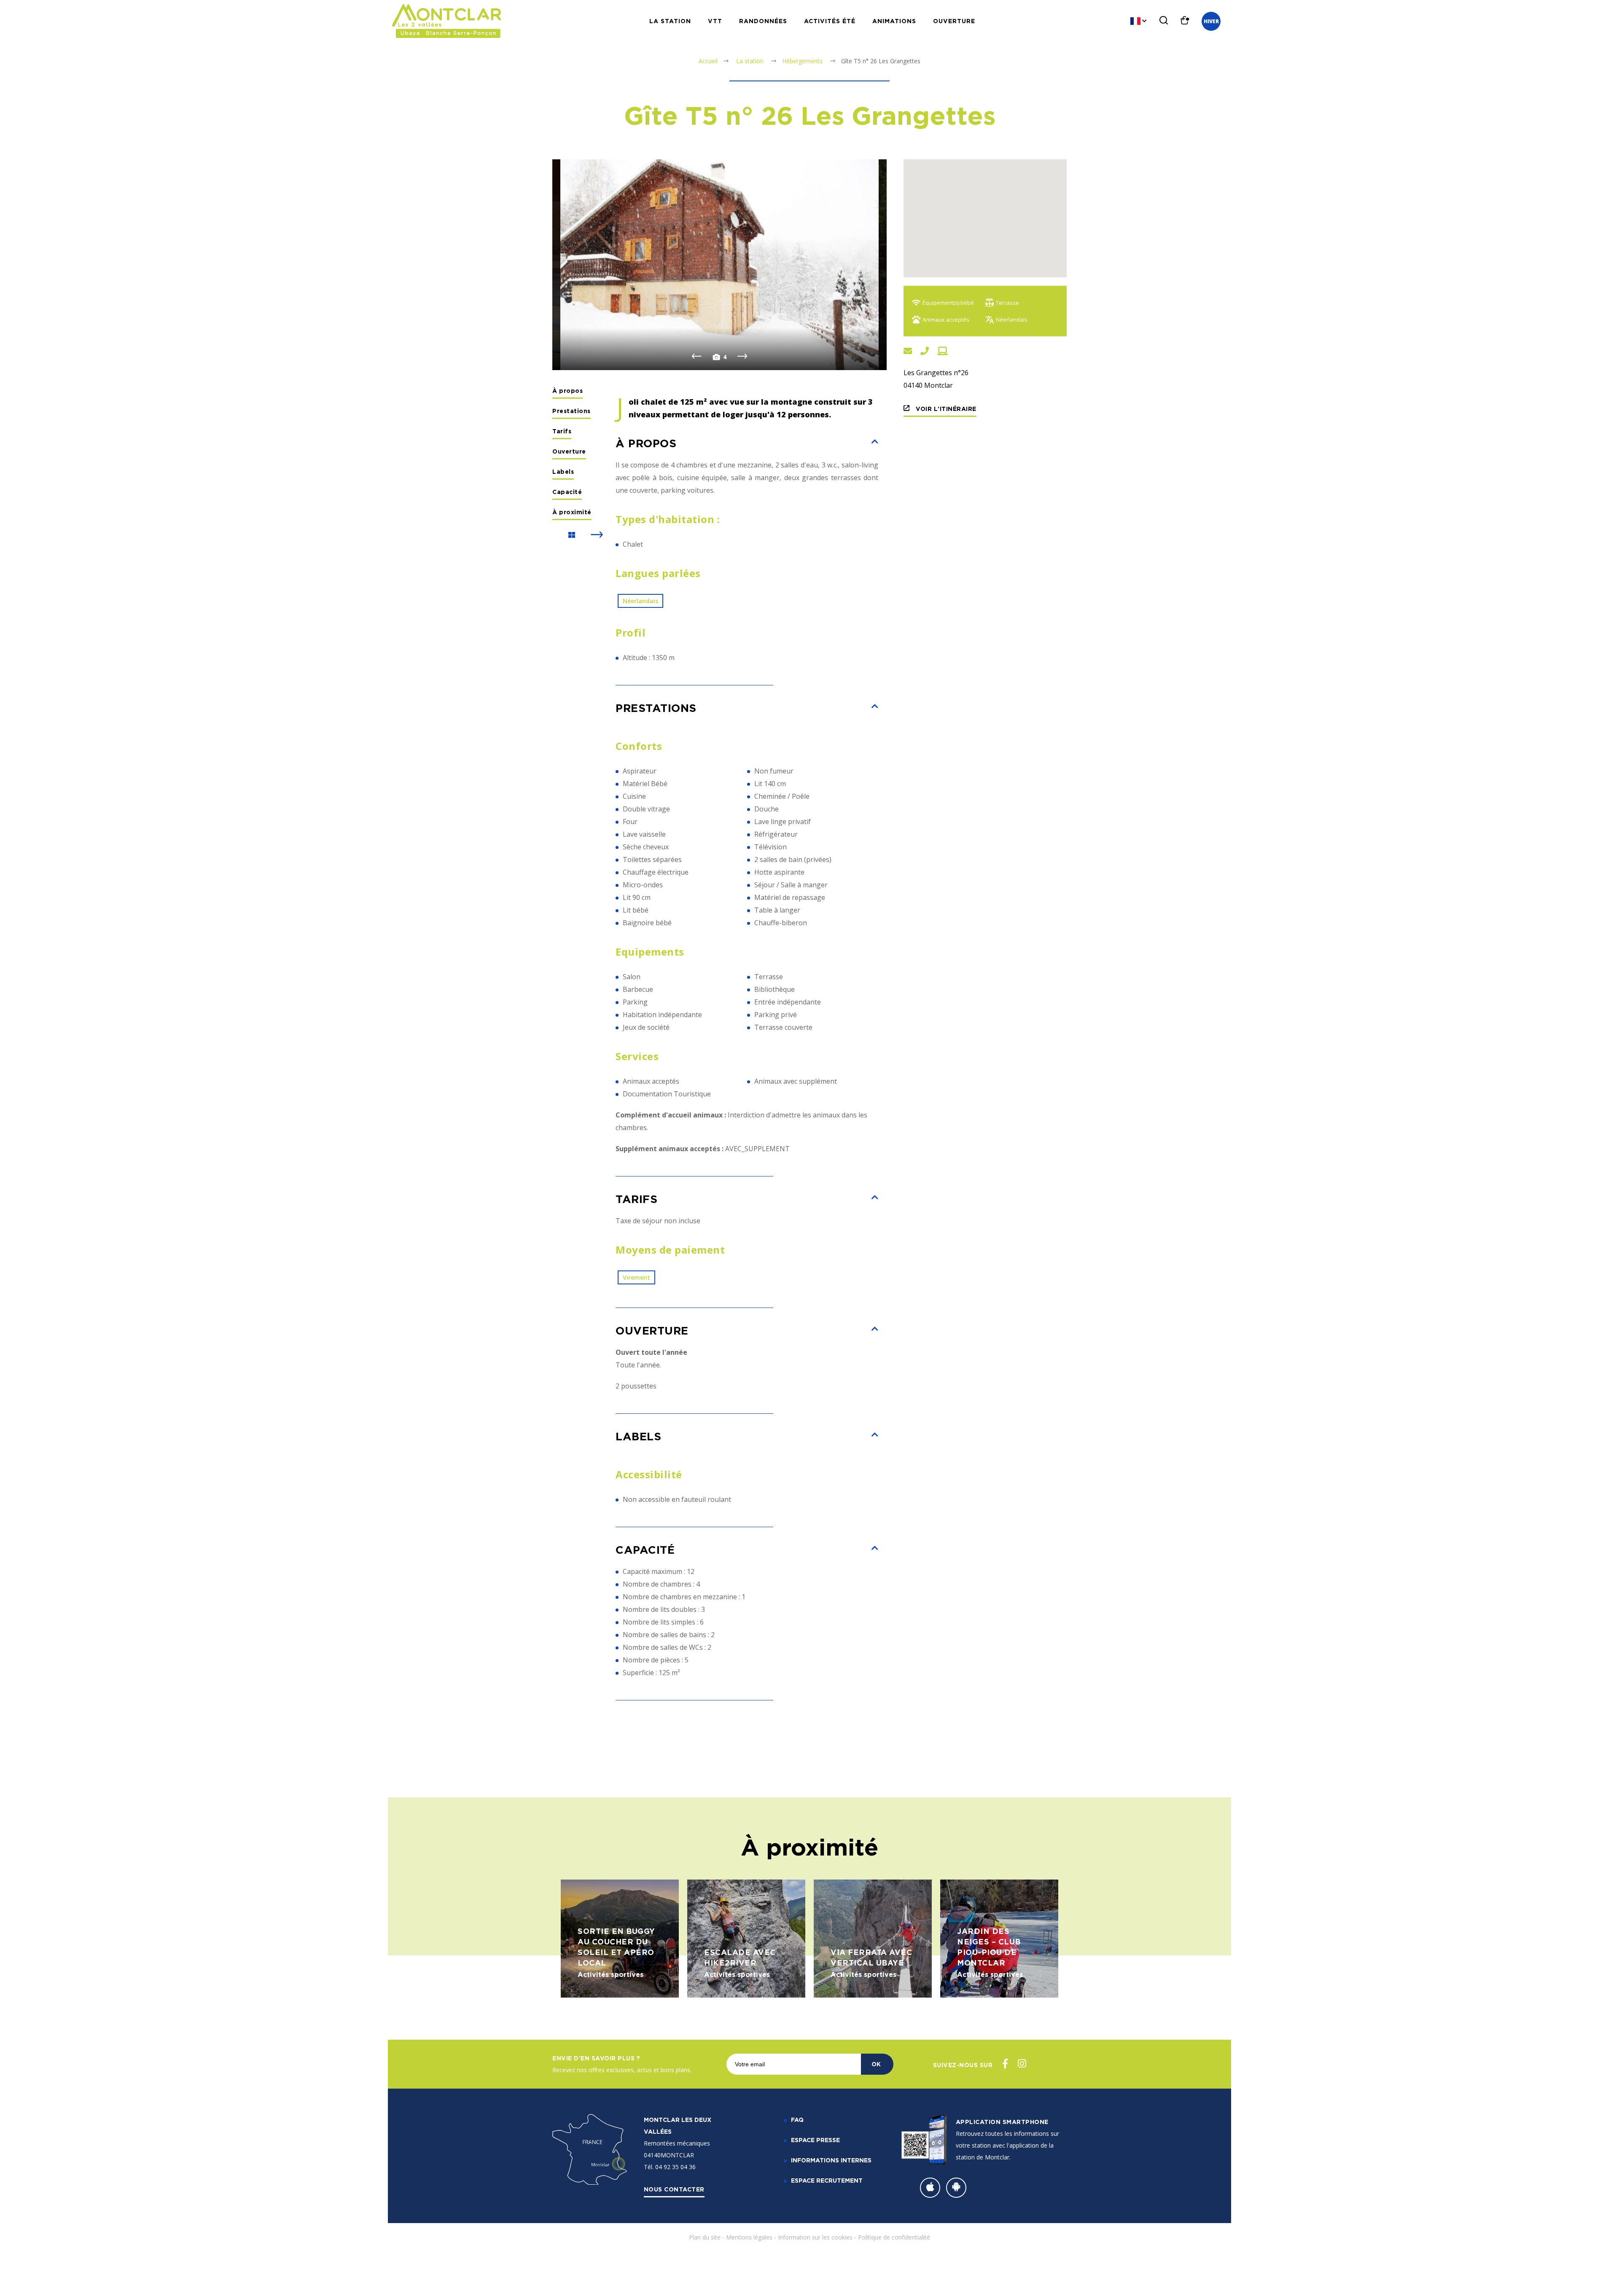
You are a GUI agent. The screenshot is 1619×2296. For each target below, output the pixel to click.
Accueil (708, 61)
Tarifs (562, 431)
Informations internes (831, 2160)
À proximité (572, 512)
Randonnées (763, 21)
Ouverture (954, 21)
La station (670, 21)
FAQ (797, 2120)
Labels (563, 471)
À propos (567, 391)
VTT (715, 21)
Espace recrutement (827, 2180)
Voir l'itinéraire (945, 409)
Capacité (567, 492)
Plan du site (705, 2237)
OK (876, 2064)
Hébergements (803, 61)
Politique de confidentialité (894, 2237)
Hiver (1211, 21)
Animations (894, 21)
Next (742, 357)
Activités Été (830, 21)
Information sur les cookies (815, 2237)
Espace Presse (815, 2140)
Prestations (571, 411)
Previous (697, 357)
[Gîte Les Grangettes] (719, 265)
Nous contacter (674, 2189)
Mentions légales (749, 2237)
